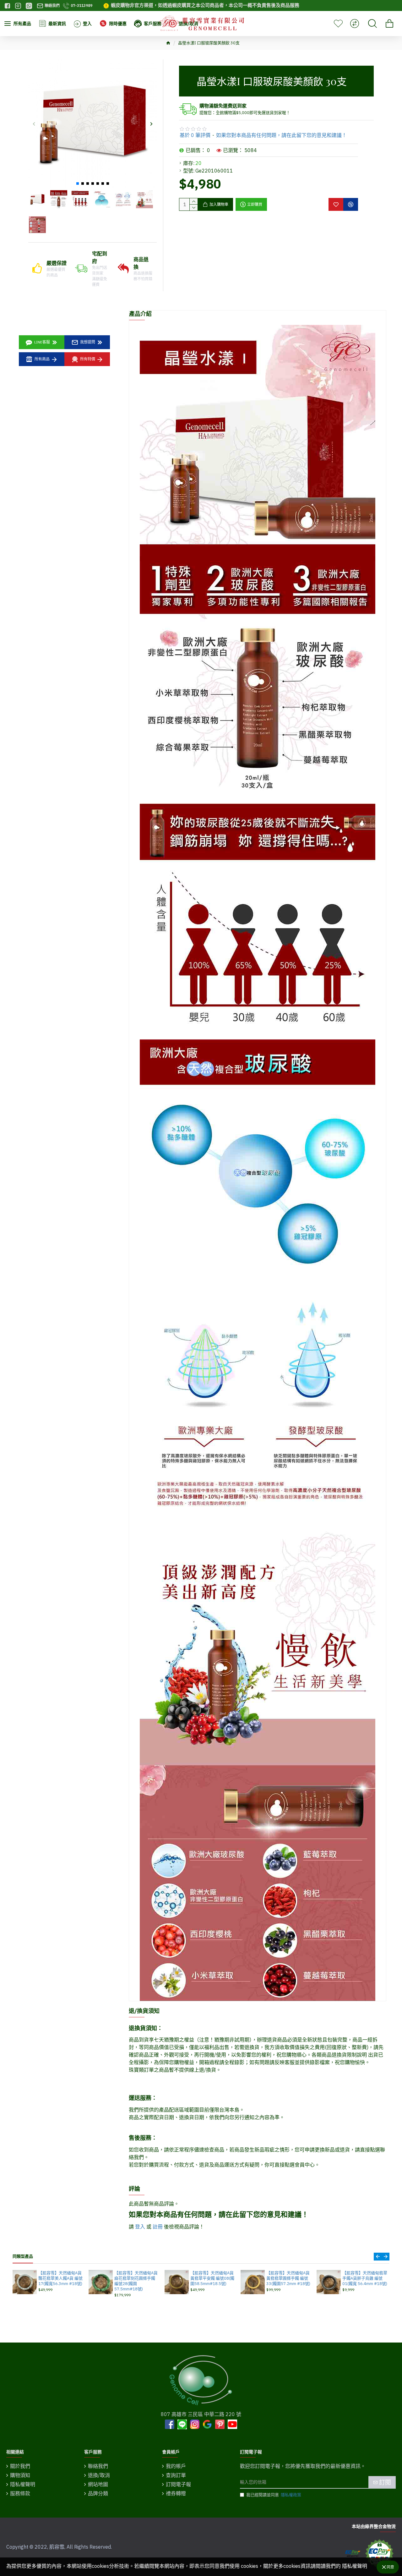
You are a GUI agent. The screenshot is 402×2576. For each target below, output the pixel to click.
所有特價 (88, 359)
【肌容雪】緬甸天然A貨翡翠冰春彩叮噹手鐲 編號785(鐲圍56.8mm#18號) (364, 2281)
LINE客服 (42, 342)
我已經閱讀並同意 (274, 2495)
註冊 (158, 2227)
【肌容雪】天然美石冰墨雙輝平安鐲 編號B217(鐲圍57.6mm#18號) (61, 2278)
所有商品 (42, 359)
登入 (140, 2227)
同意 (390, 2567)
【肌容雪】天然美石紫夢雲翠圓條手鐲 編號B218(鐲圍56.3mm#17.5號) (213, 2281)
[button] (34, 124)
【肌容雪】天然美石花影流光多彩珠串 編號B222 (289, 2276)
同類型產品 (23, 2256)
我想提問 (88, 342)
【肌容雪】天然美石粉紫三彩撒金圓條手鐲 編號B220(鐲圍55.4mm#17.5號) (137, 2281)
